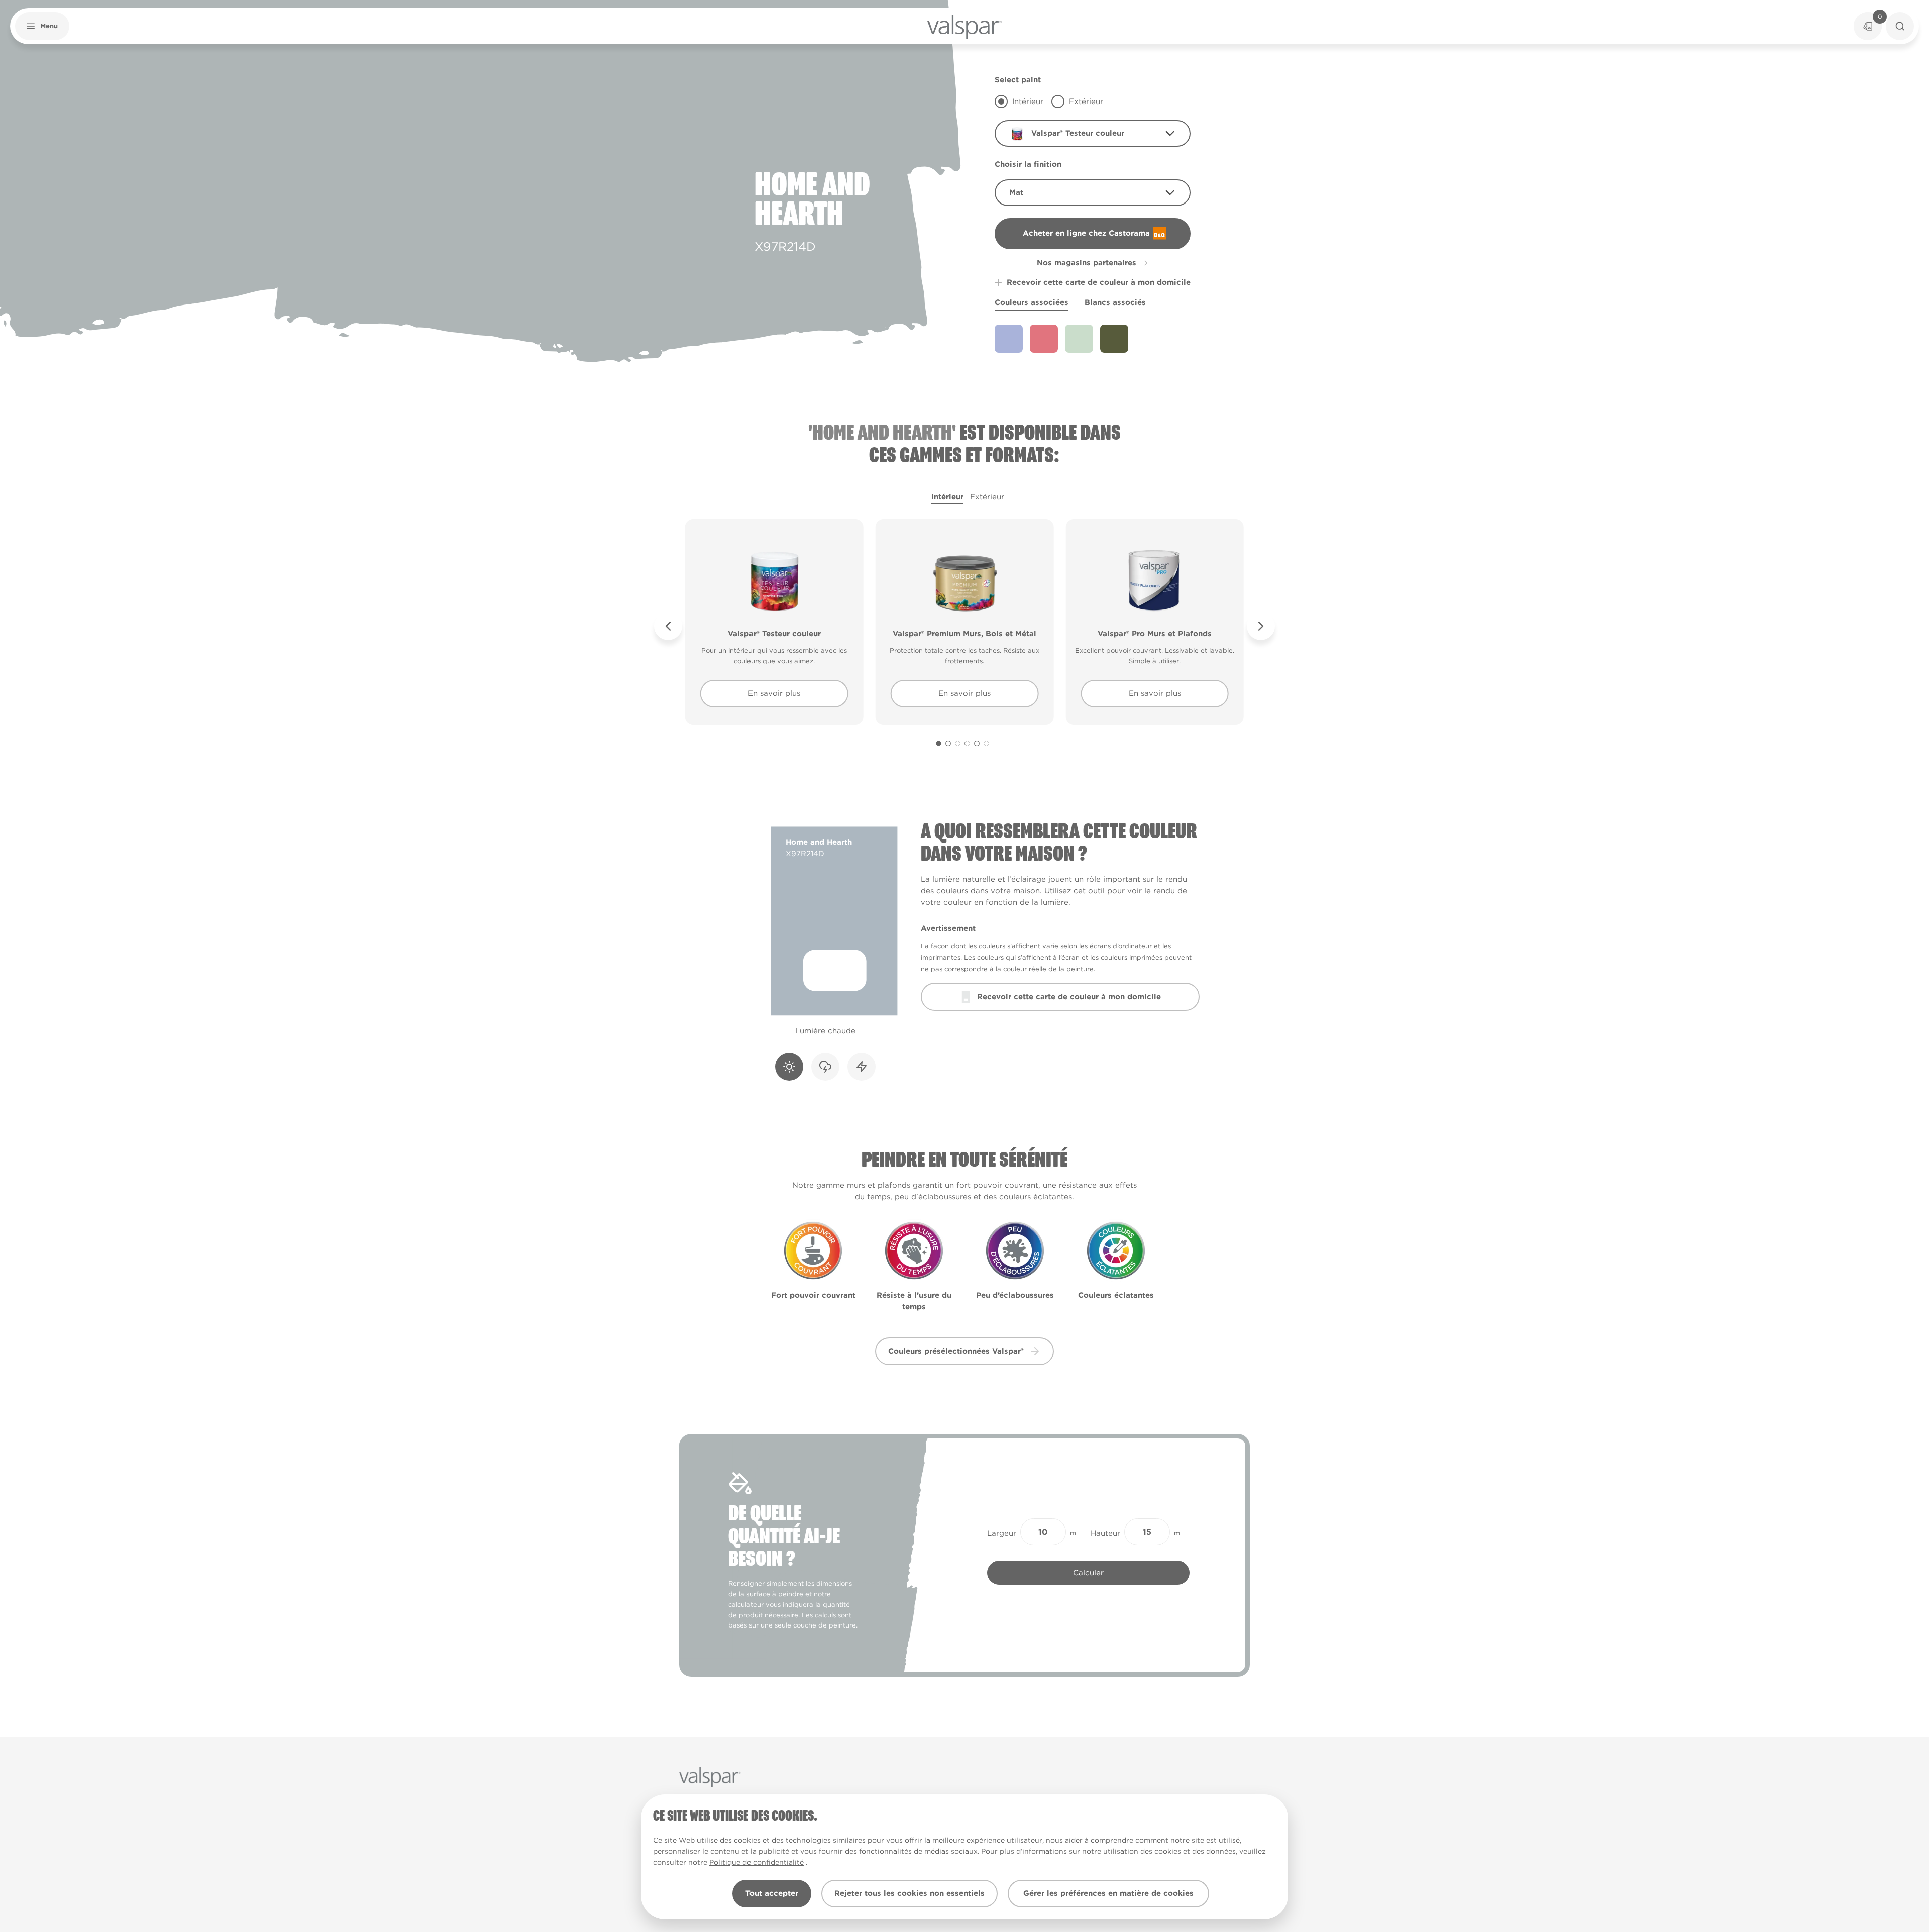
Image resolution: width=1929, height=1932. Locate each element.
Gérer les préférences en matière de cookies (1108, 1893)
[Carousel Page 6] (986, 743)
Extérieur (987, 497)
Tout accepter (772, 1893)
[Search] (1900, 26)
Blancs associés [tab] (1115, 302)
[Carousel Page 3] (958, 743)
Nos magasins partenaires (1087, 263)
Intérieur (947, 497)
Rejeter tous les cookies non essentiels (909, 1893)
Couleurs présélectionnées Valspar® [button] (956, 1351)
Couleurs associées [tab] (1032, 302)
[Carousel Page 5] (977, 743)
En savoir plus (774, 693)
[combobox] (1093, 133)
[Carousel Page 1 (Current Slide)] (939, 743)
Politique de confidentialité (757, 1862)
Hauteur (1105, 1533)
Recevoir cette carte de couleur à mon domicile (1099, 282)
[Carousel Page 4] (967, 743)
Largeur (1002, 1533)
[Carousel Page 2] (948, 743)
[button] (42, 26)
